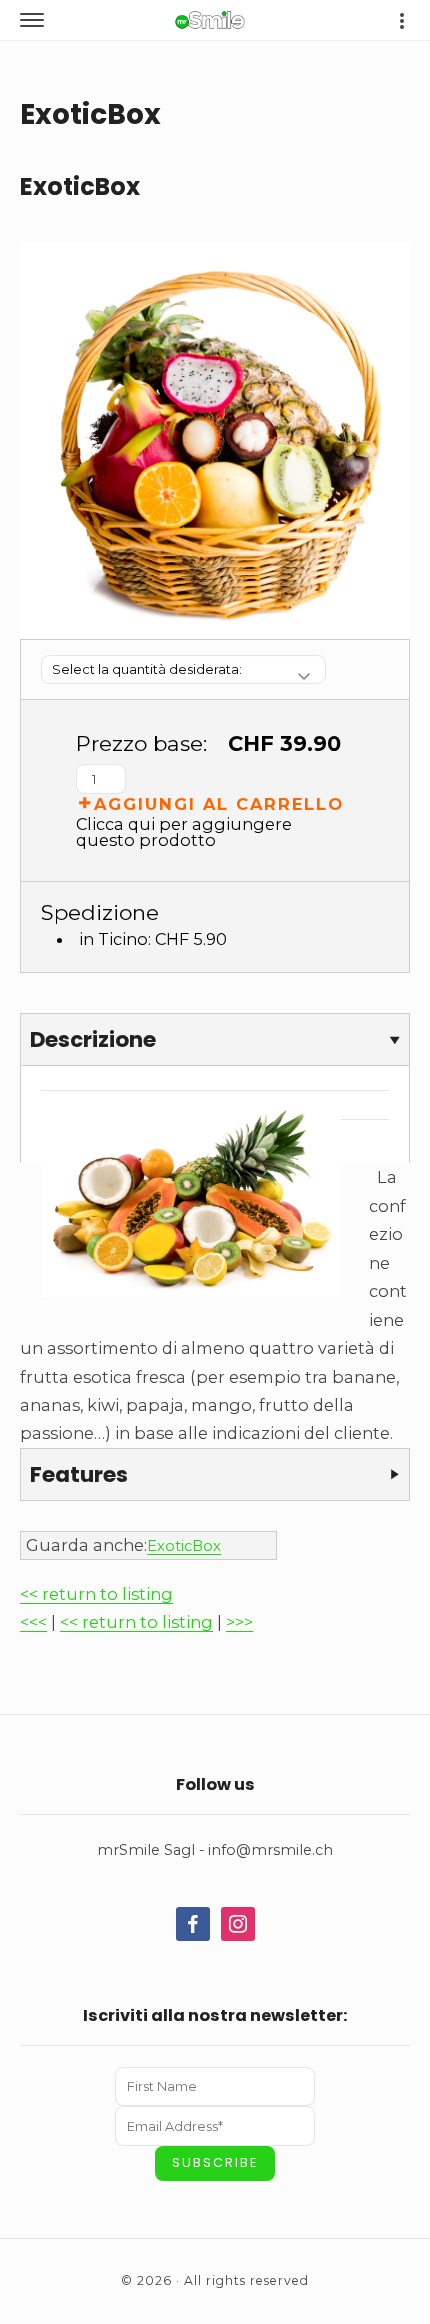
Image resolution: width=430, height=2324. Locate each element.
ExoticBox (184, 1546)
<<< (33, 1622)
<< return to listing (96, 1594)
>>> (239, 1622)
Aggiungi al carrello (219, 803)
